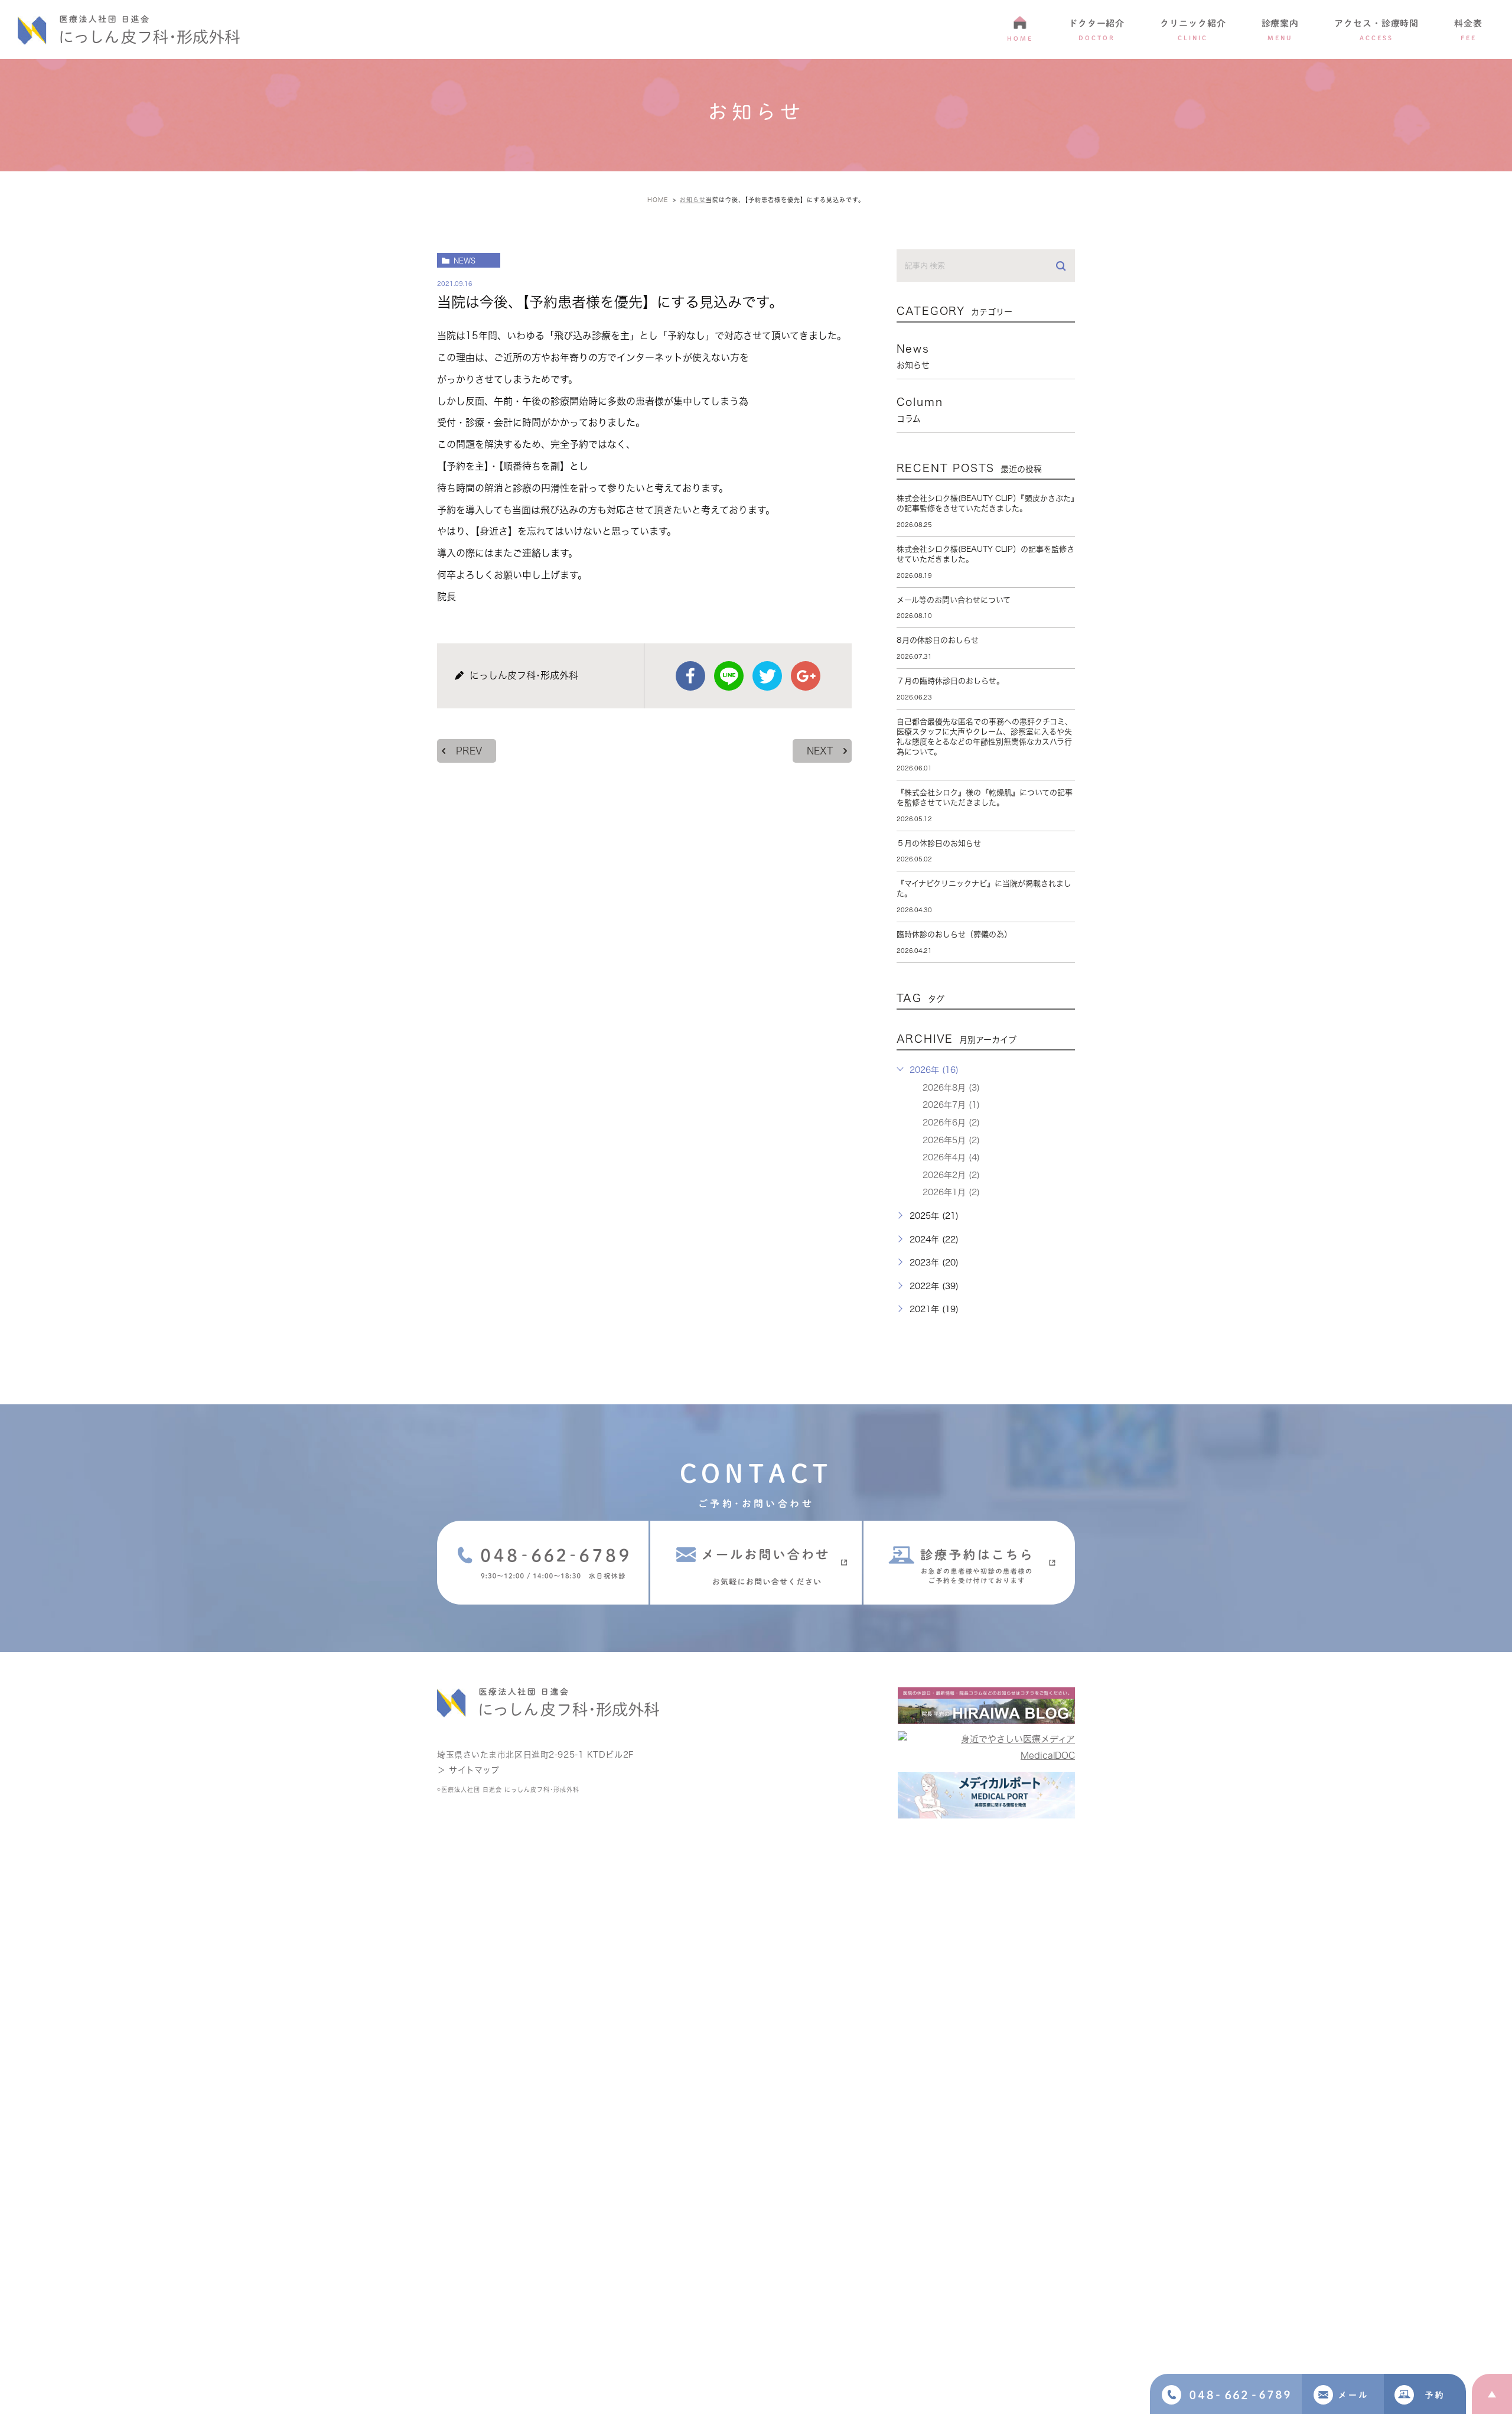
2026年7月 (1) (951, 1105)
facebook (690, 676)
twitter (767, 676)
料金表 (1468, 30)
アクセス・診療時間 (1376, 30)
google (806, 676)
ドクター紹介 (1096, 30)
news (465, 261)
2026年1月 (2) (951, 1192)
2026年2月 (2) (951, 1175)
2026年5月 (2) (951, 1140)
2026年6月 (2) (951, 1123)
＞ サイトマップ (468, 1770)
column (920, 409)
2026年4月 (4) (951, 1157)
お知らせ (693, 200)
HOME (1020, 38)
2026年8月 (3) (951, 1088)
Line (729, 676)
